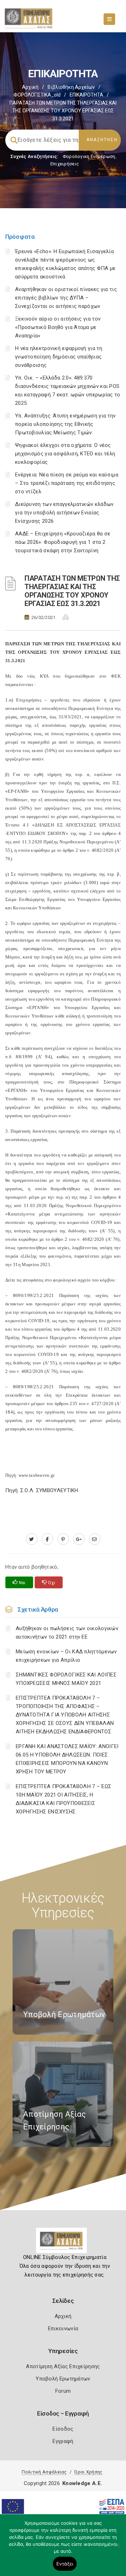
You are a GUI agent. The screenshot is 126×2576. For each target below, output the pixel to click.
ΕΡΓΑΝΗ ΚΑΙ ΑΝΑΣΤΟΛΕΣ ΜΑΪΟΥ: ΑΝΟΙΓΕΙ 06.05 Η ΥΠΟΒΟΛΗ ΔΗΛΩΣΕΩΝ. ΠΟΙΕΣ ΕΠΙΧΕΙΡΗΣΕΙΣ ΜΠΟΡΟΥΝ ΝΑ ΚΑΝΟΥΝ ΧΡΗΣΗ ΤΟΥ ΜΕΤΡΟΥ (67, 1759)
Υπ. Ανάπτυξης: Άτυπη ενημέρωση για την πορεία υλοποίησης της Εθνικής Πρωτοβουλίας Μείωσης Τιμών (65, 424)
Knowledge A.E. (82, 2483)
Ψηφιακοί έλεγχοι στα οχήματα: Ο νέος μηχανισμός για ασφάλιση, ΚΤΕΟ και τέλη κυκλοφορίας (65, 454)
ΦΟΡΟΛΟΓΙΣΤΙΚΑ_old (37, 95)
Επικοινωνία (63, 2328)
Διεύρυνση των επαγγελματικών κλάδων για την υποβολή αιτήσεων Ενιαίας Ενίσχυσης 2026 (64, 513)
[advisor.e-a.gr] (95, 1539)
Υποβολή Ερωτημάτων (63, 2379)
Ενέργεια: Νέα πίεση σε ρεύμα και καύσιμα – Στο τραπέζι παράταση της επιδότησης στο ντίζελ (67, 483)
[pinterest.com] (63, 1539)
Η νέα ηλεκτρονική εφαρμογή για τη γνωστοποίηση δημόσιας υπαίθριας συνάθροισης (59, 357)
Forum (63, 2391)
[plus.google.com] (79, 1539)
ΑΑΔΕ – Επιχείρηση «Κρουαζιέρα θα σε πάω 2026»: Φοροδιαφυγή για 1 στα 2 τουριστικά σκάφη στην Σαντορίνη (63, 542)
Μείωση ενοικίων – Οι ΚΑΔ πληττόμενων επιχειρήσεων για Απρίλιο (66, 1656)
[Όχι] (117, 2549)
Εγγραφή (63, 2441)
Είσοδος (63, 2429)
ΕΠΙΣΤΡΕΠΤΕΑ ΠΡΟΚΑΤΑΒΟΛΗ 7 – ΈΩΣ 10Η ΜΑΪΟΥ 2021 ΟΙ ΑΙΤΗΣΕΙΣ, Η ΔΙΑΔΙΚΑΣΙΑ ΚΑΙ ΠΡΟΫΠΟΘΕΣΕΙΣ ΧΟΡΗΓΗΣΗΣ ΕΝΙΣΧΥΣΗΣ (64, 1799)
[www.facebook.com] (47, 1539)
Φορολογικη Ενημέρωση (89, 156)
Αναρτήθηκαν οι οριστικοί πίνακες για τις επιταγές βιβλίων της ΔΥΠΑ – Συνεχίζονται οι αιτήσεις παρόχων (66, 298)
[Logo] (63, 2243)
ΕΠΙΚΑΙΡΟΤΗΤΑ (86, 95)
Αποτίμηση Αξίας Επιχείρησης (63, 2366)
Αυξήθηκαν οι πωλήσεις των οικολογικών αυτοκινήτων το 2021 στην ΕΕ (67, 1633)
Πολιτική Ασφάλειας (44, 2472)
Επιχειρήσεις (65, 164)
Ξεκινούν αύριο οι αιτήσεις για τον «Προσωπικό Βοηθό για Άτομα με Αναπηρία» (58, 327)
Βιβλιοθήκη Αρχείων (71, 87)
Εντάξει (65, 2564)
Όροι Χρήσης (88, 2472)
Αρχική (30, 87)
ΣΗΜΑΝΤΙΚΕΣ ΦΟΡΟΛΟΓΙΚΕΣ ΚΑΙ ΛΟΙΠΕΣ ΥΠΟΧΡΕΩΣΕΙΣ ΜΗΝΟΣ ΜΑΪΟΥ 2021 (66, 1679)
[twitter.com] (32, 1539)
